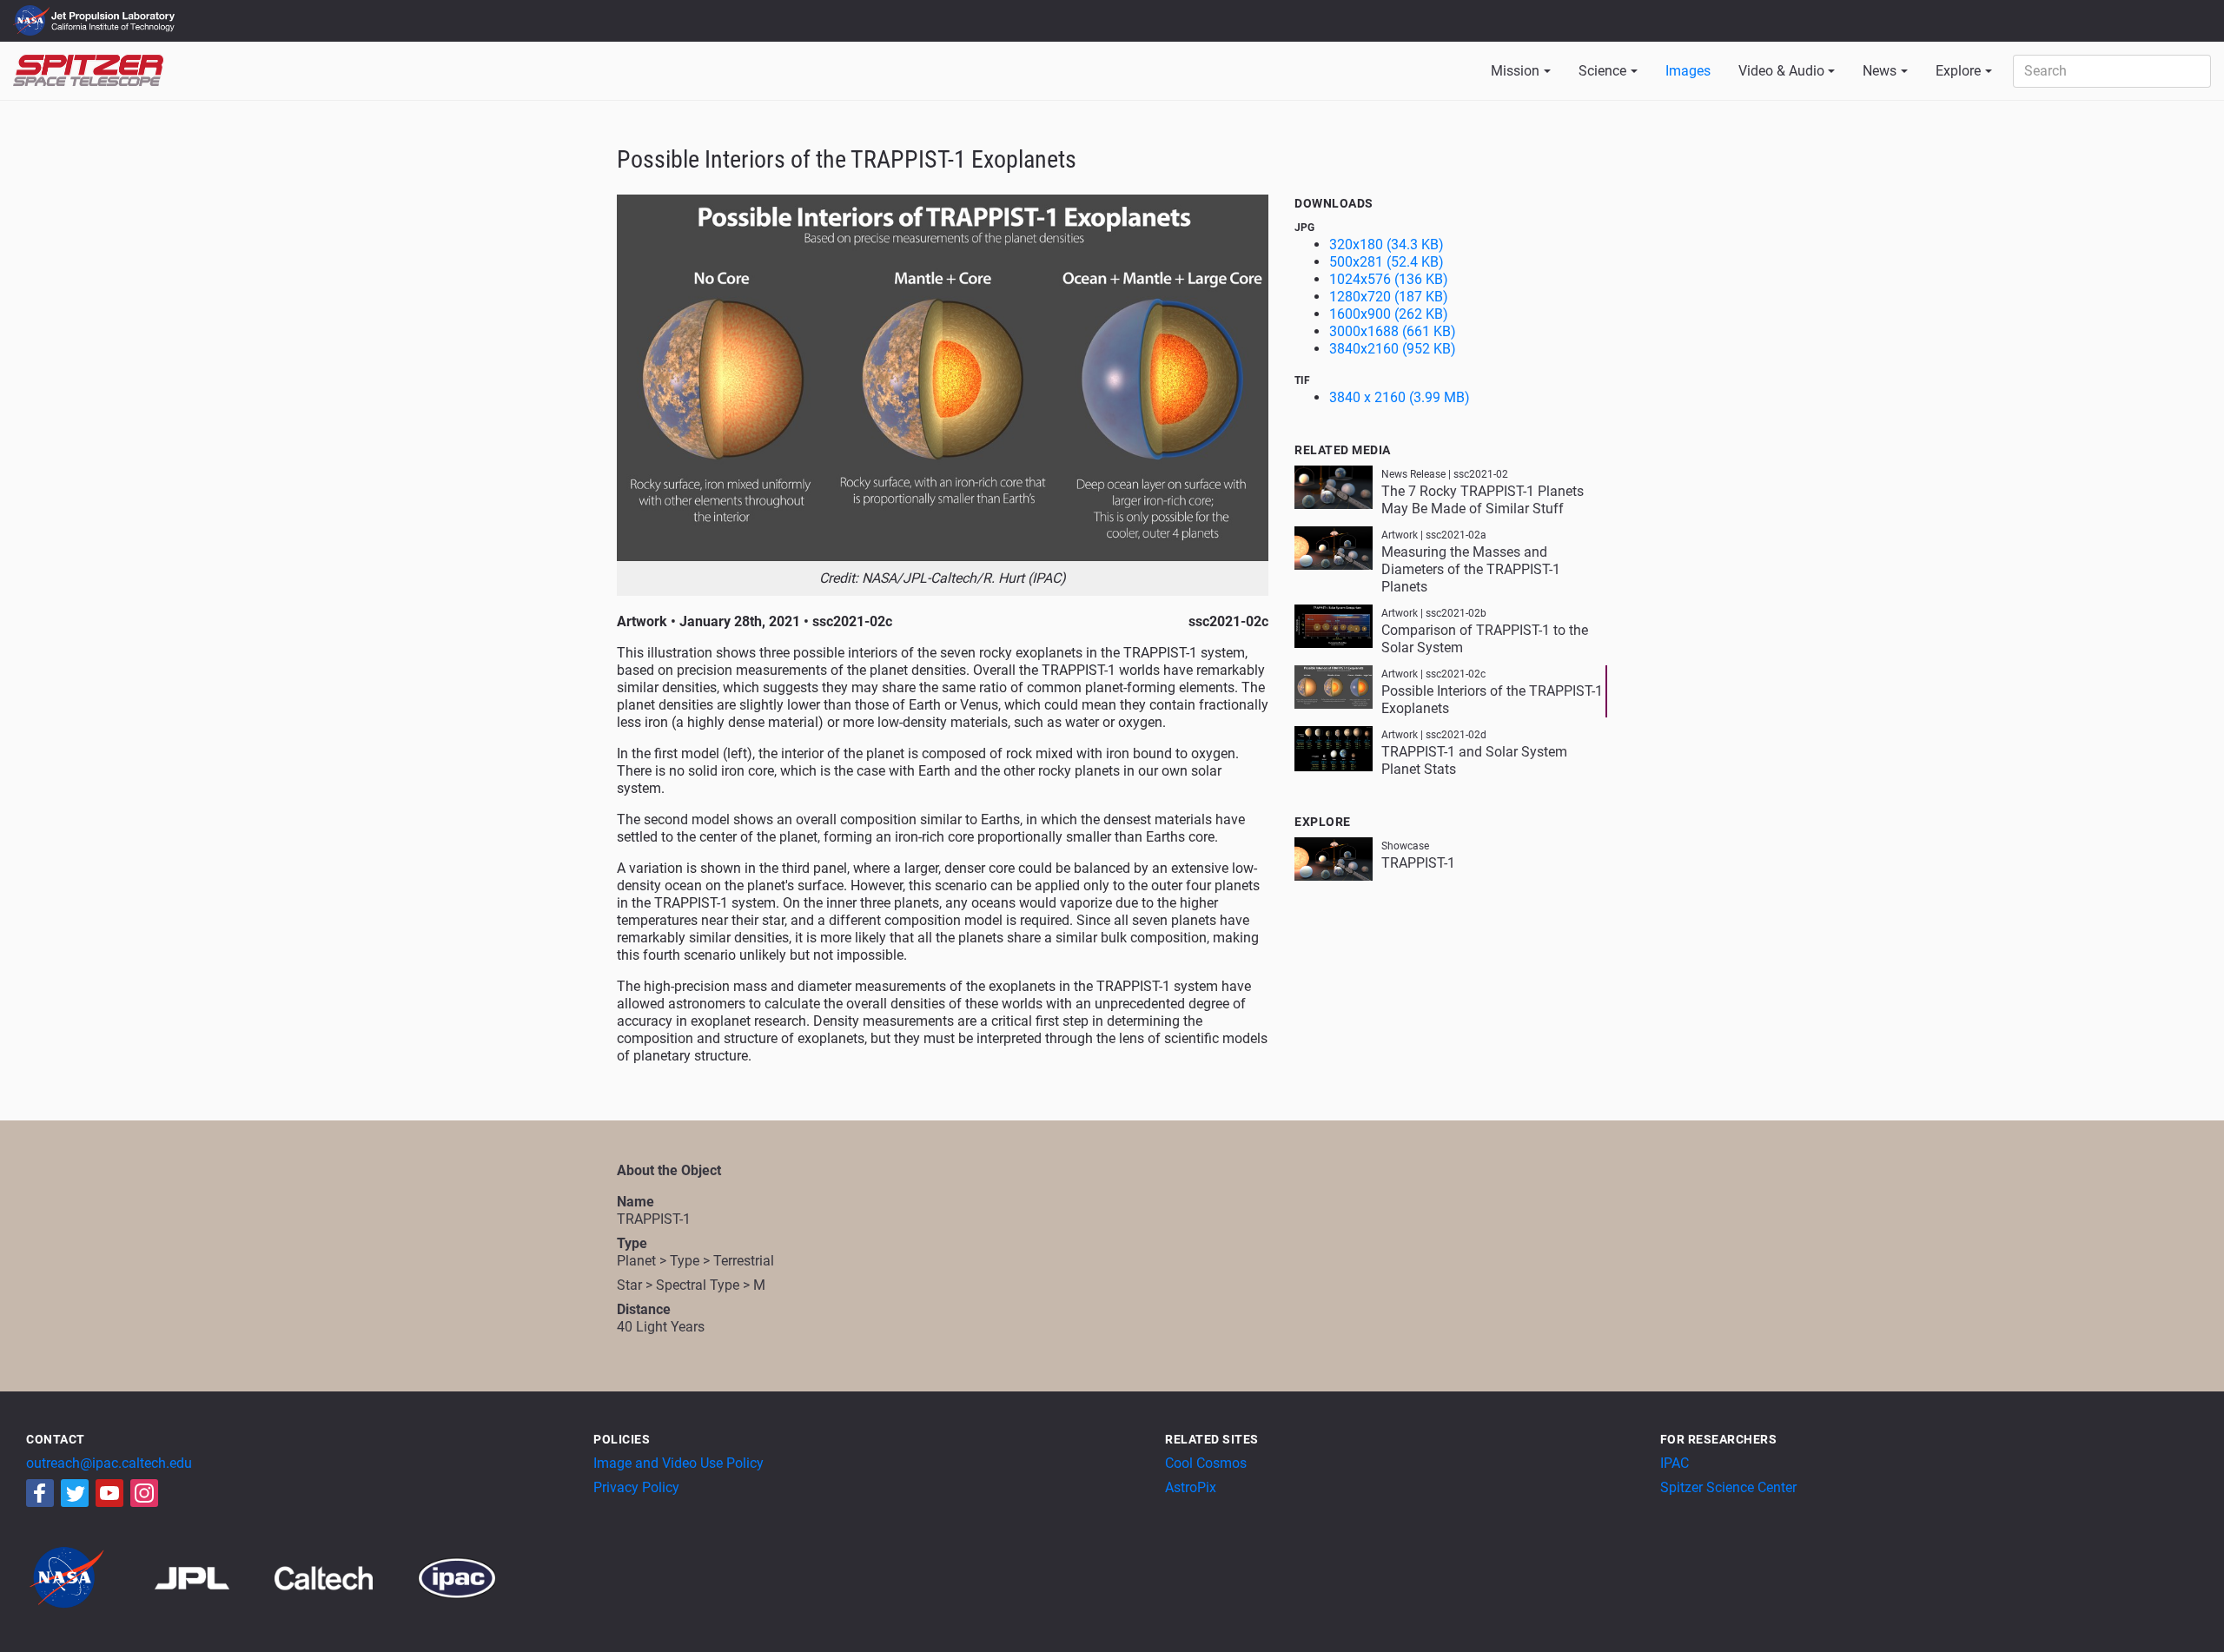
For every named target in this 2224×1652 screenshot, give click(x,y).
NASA (33, 21)
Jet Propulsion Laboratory (115, 13)
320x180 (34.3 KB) (1387, 244)
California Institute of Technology (115, 29)
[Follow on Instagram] (144, 1493)
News (1880, 71)
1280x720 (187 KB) (1389, 297)
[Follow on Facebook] (40, 1493)
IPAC (1675, 1463)
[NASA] (89, 1577)
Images (1688, 71)
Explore (1958, 71)
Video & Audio (1781, 71)
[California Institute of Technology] (344, 1577)
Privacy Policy (636, 1487)
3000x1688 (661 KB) (1393, 331)
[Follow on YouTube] (109, 1493)
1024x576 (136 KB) (1389, 279)
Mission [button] (1515, 71)
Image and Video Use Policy (678, 1463)
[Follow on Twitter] (75, 1493)
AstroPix (1191, 1487)
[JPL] (213, 1577)
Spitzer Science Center (1728, 1487)
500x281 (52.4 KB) (1387, 262)
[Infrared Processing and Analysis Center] (457, 1577)
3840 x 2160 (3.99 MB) (1400, 397)
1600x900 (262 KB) (1389, 314)
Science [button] (1602, 71)
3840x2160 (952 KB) (1393, 349)
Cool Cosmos (1206, 1463)
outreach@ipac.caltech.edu (109, 1463)
